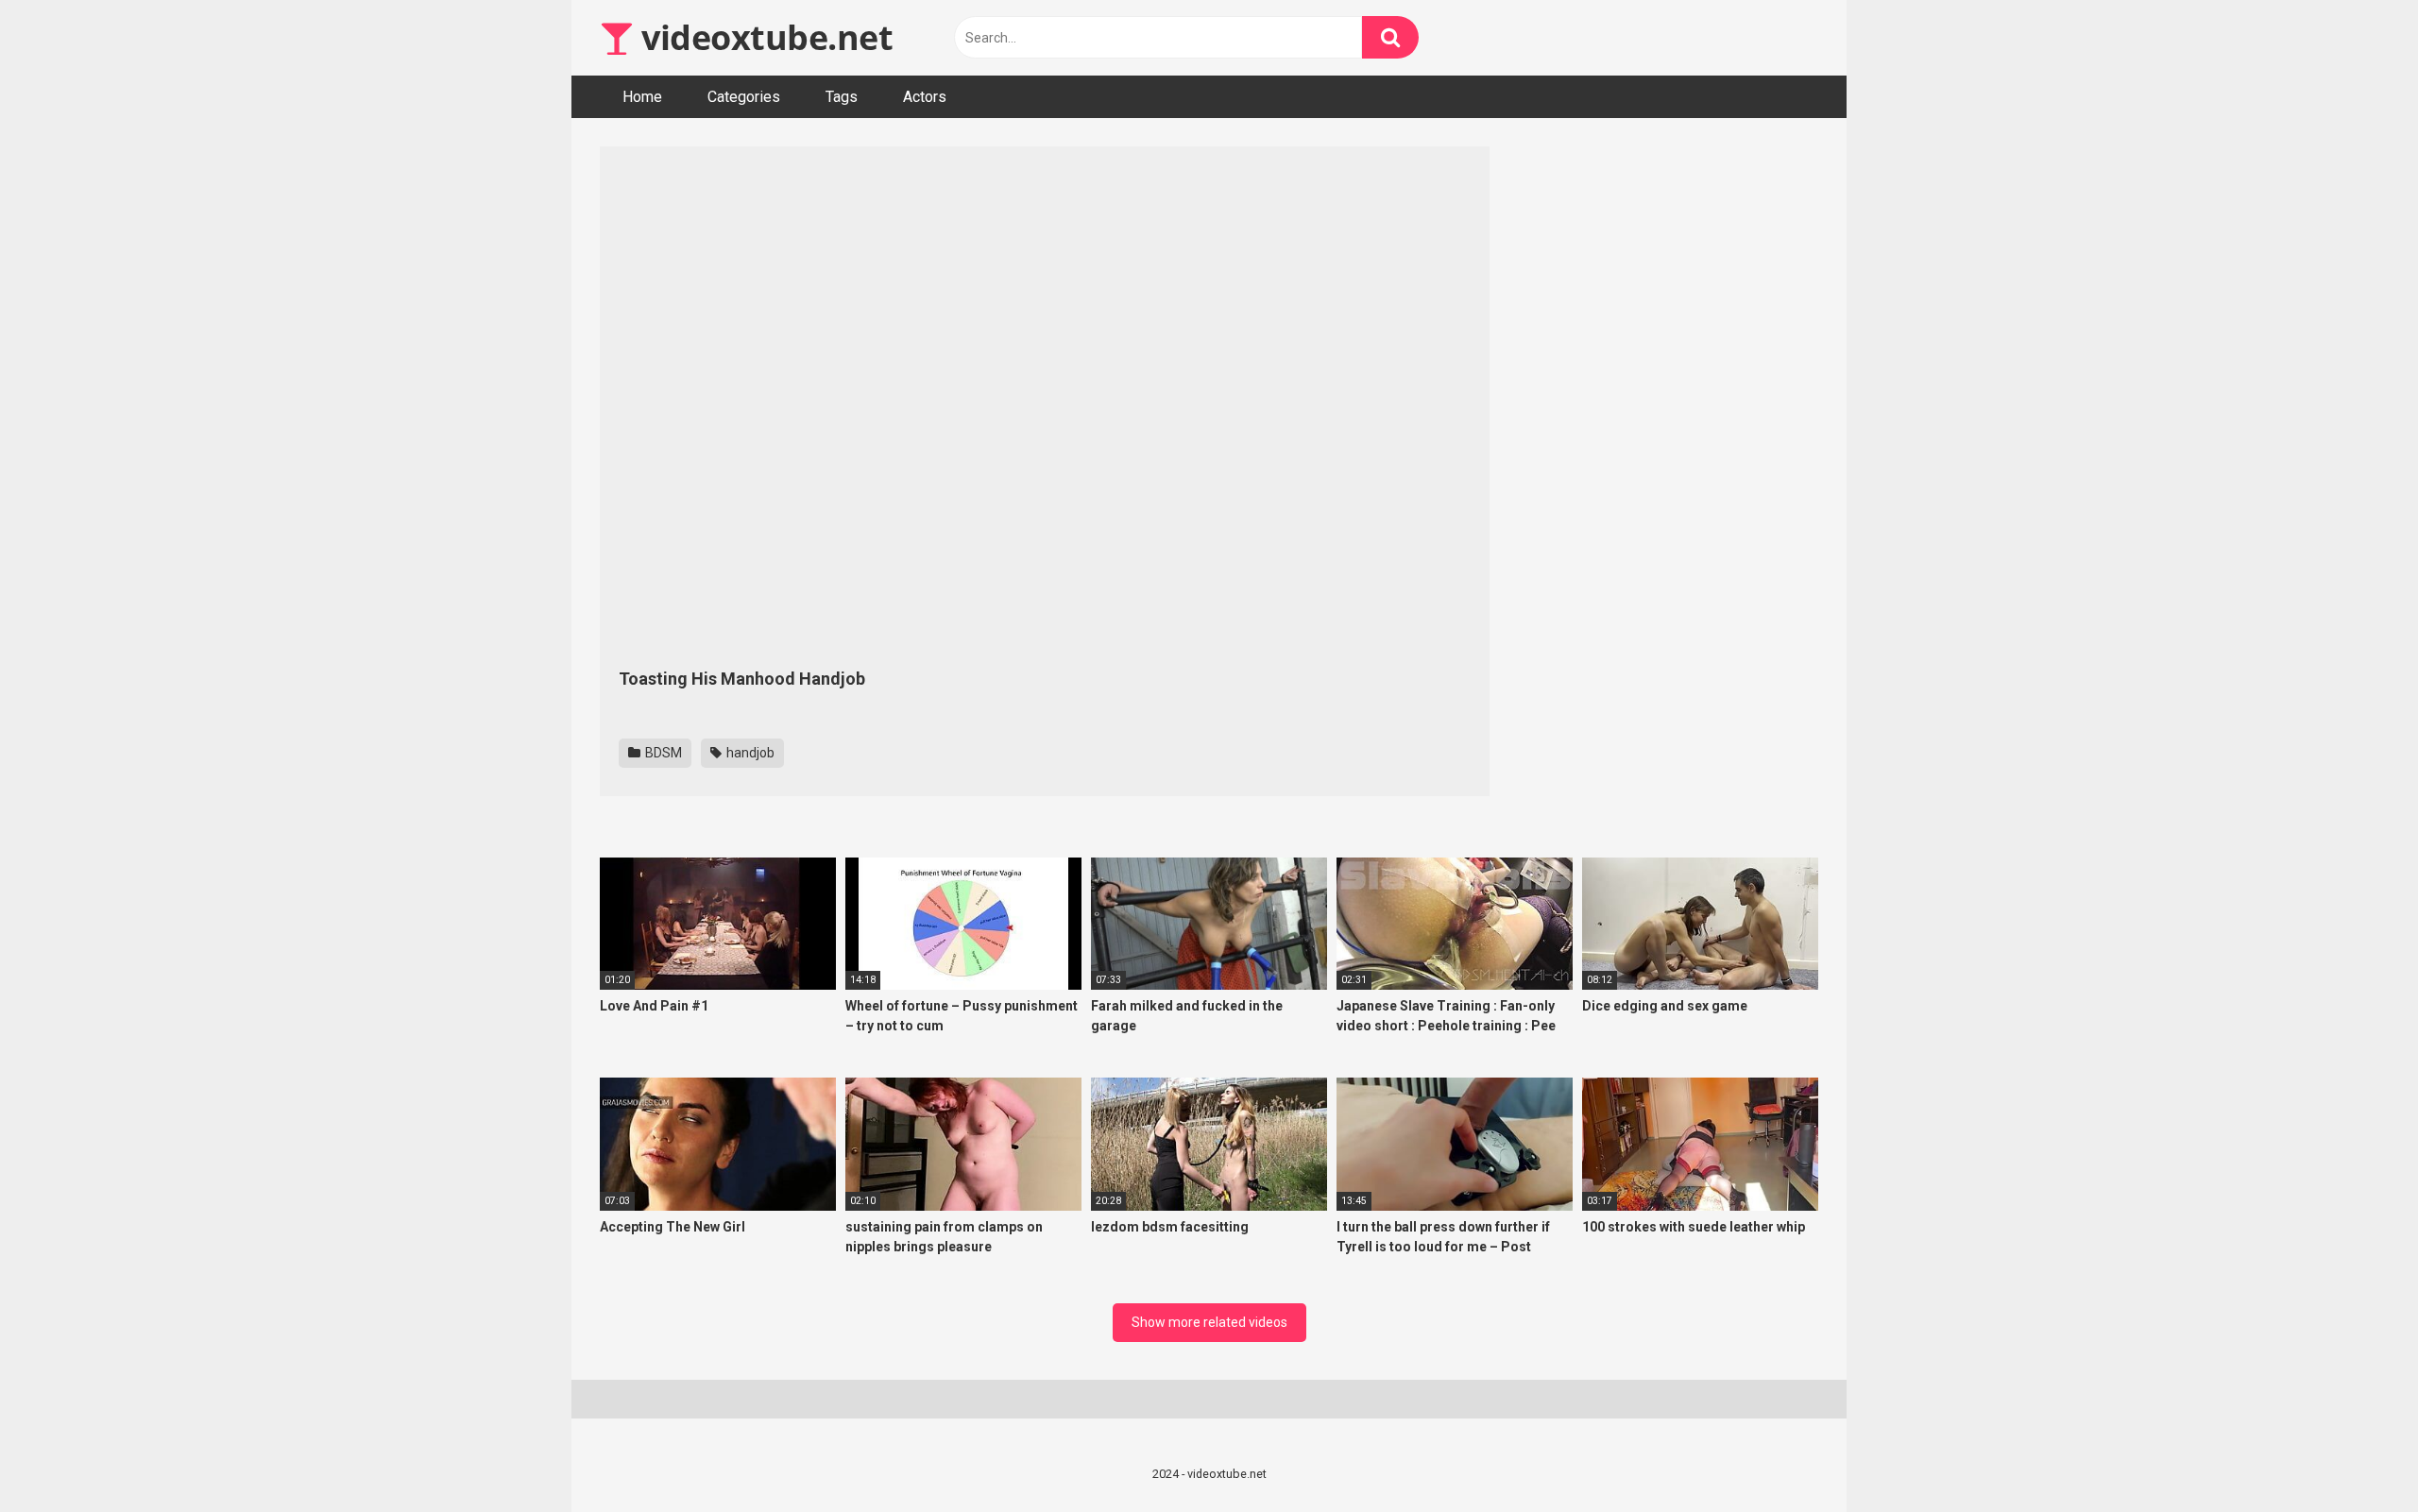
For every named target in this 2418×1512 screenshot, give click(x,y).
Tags (842, 97)
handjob (749, 753)
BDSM (662, 753)
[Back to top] (2355, 1455)
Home (642, 97)
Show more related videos (1209, 1322)
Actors (925, 97)
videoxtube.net (763, 37)
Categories (744, 97)
